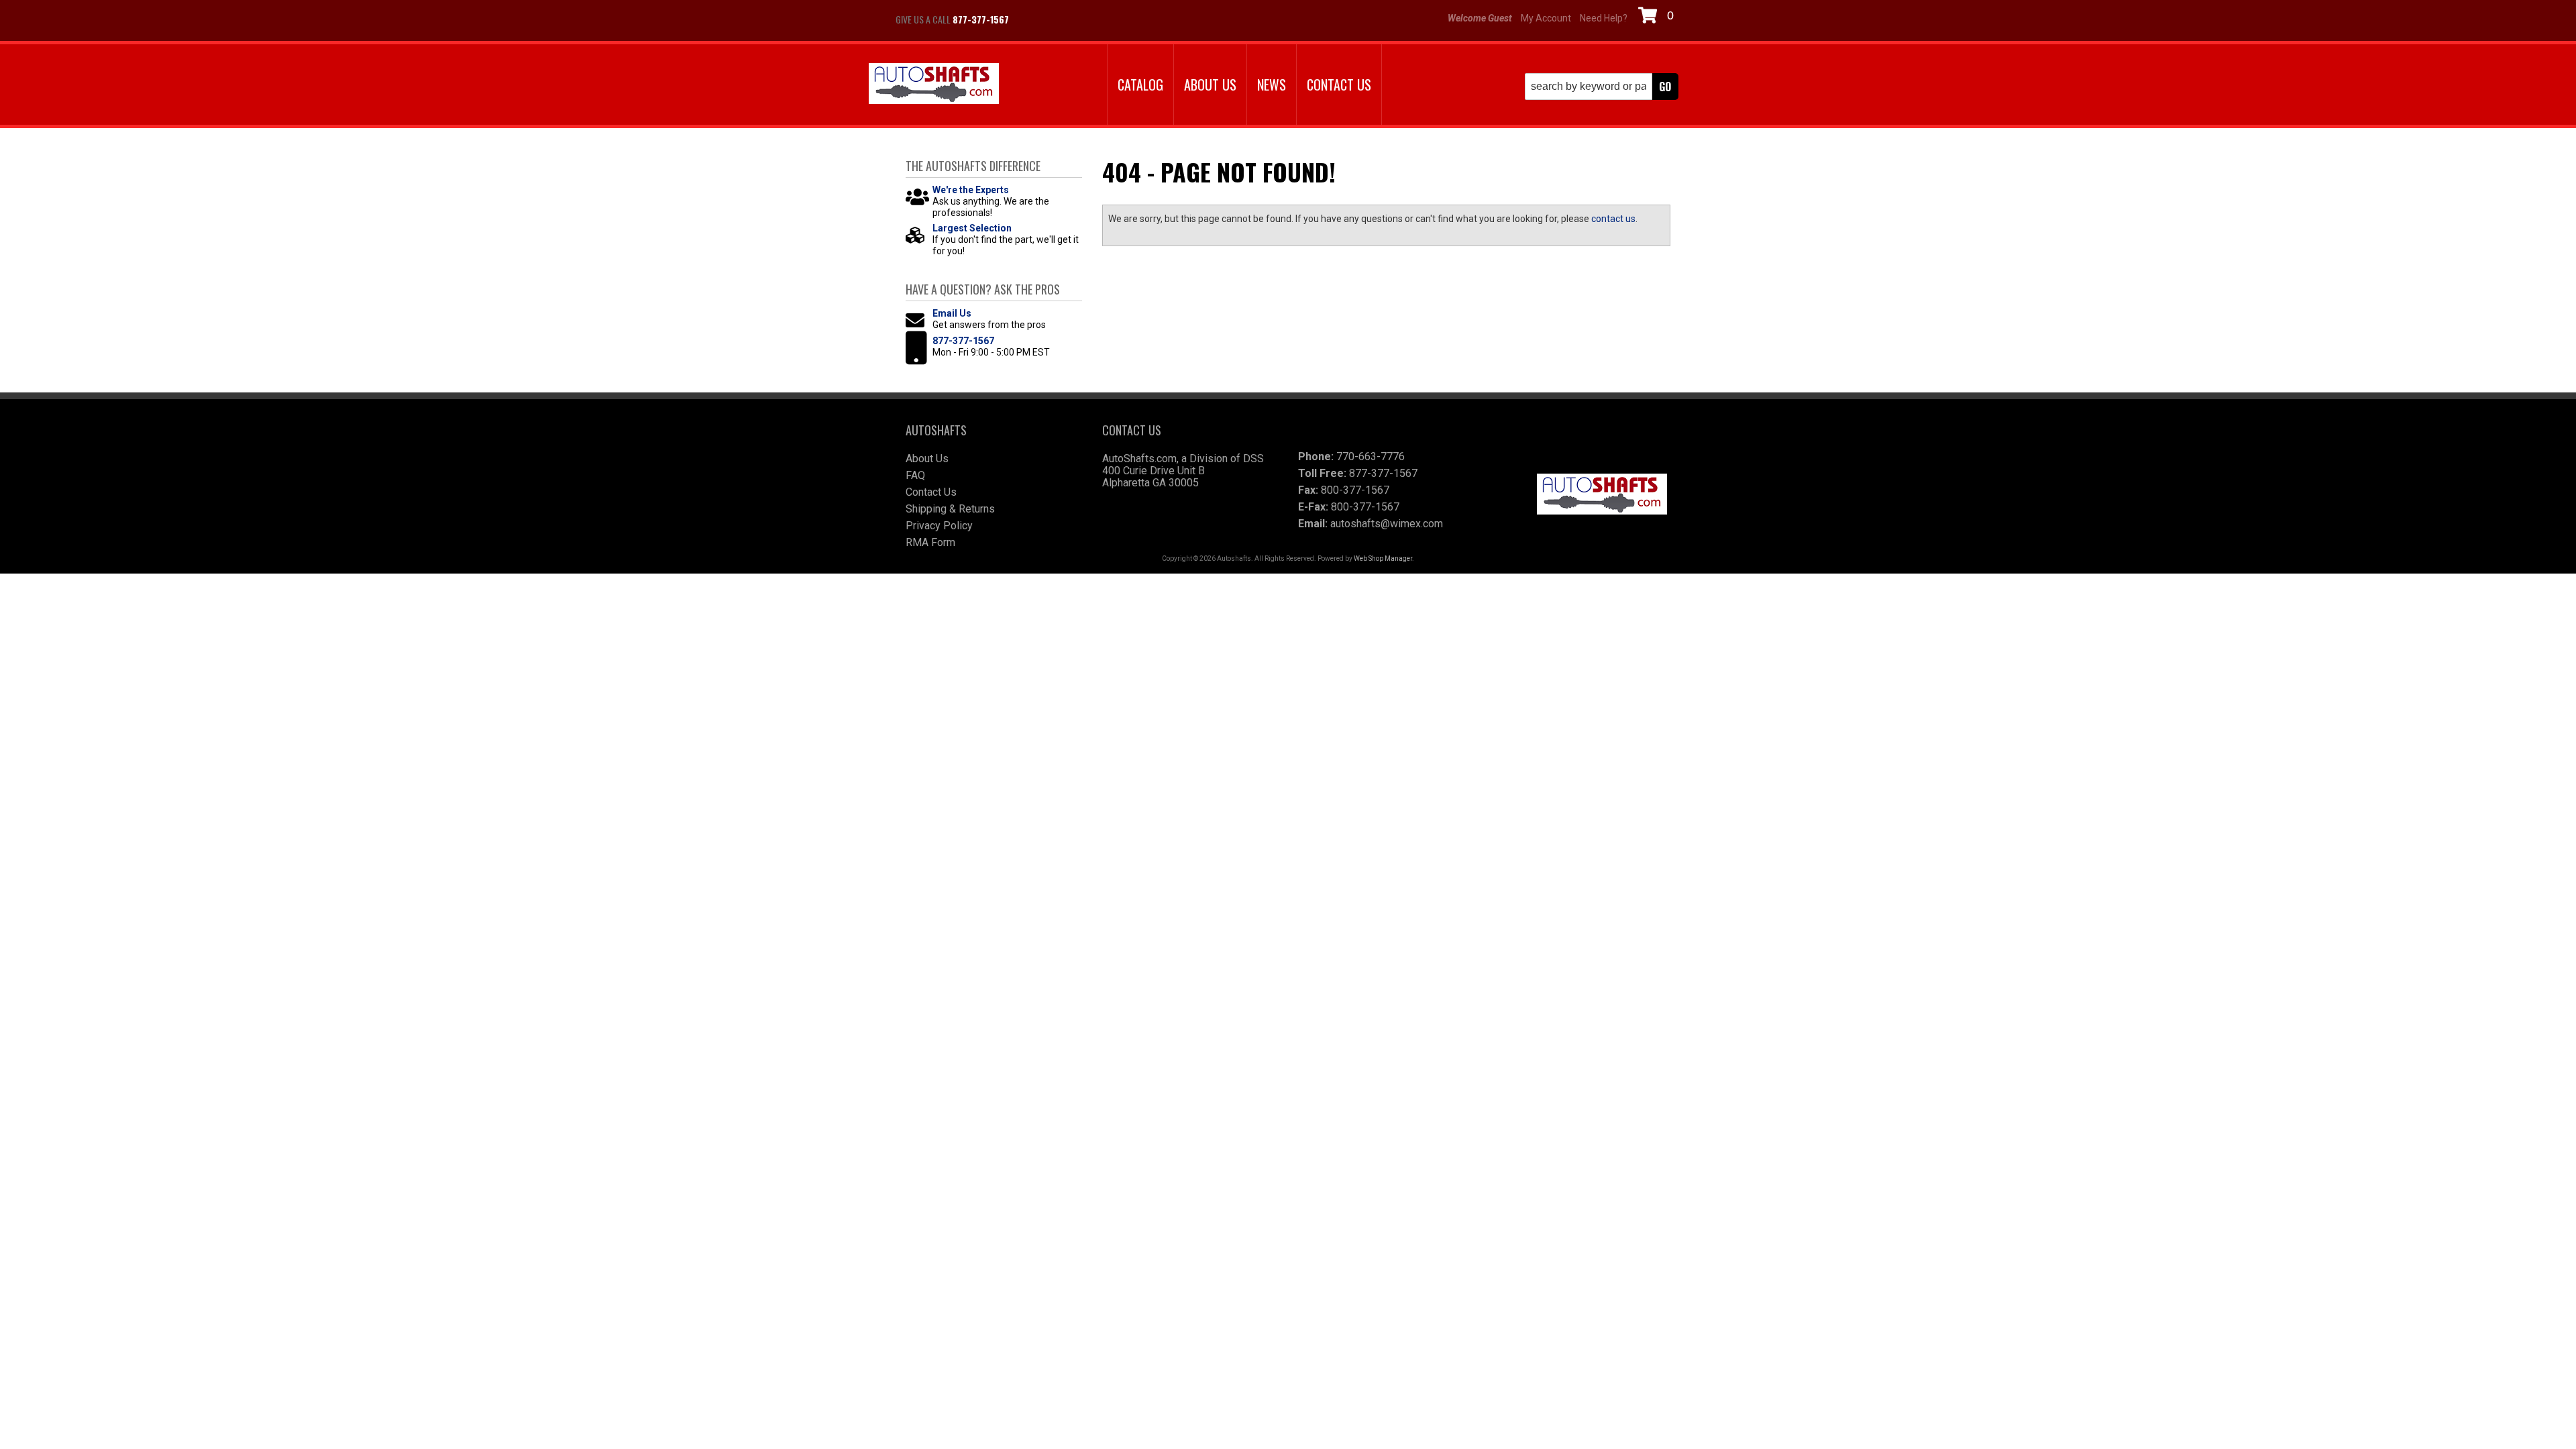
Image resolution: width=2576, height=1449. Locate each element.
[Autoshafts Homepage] (934, 85)
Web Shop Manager (1383, 558)
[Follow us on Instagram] (1067, 19)
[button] (1602, 87)
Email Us (952, 313)
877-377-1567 (963, 341)
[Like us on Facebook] (1033, 19)
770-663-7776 (1371, 457)
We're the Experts (971, 190)
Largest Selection (972, 228)
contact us (1613, 219)
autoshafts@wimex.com (1387, 524)
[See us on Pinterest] (1100, 19)
